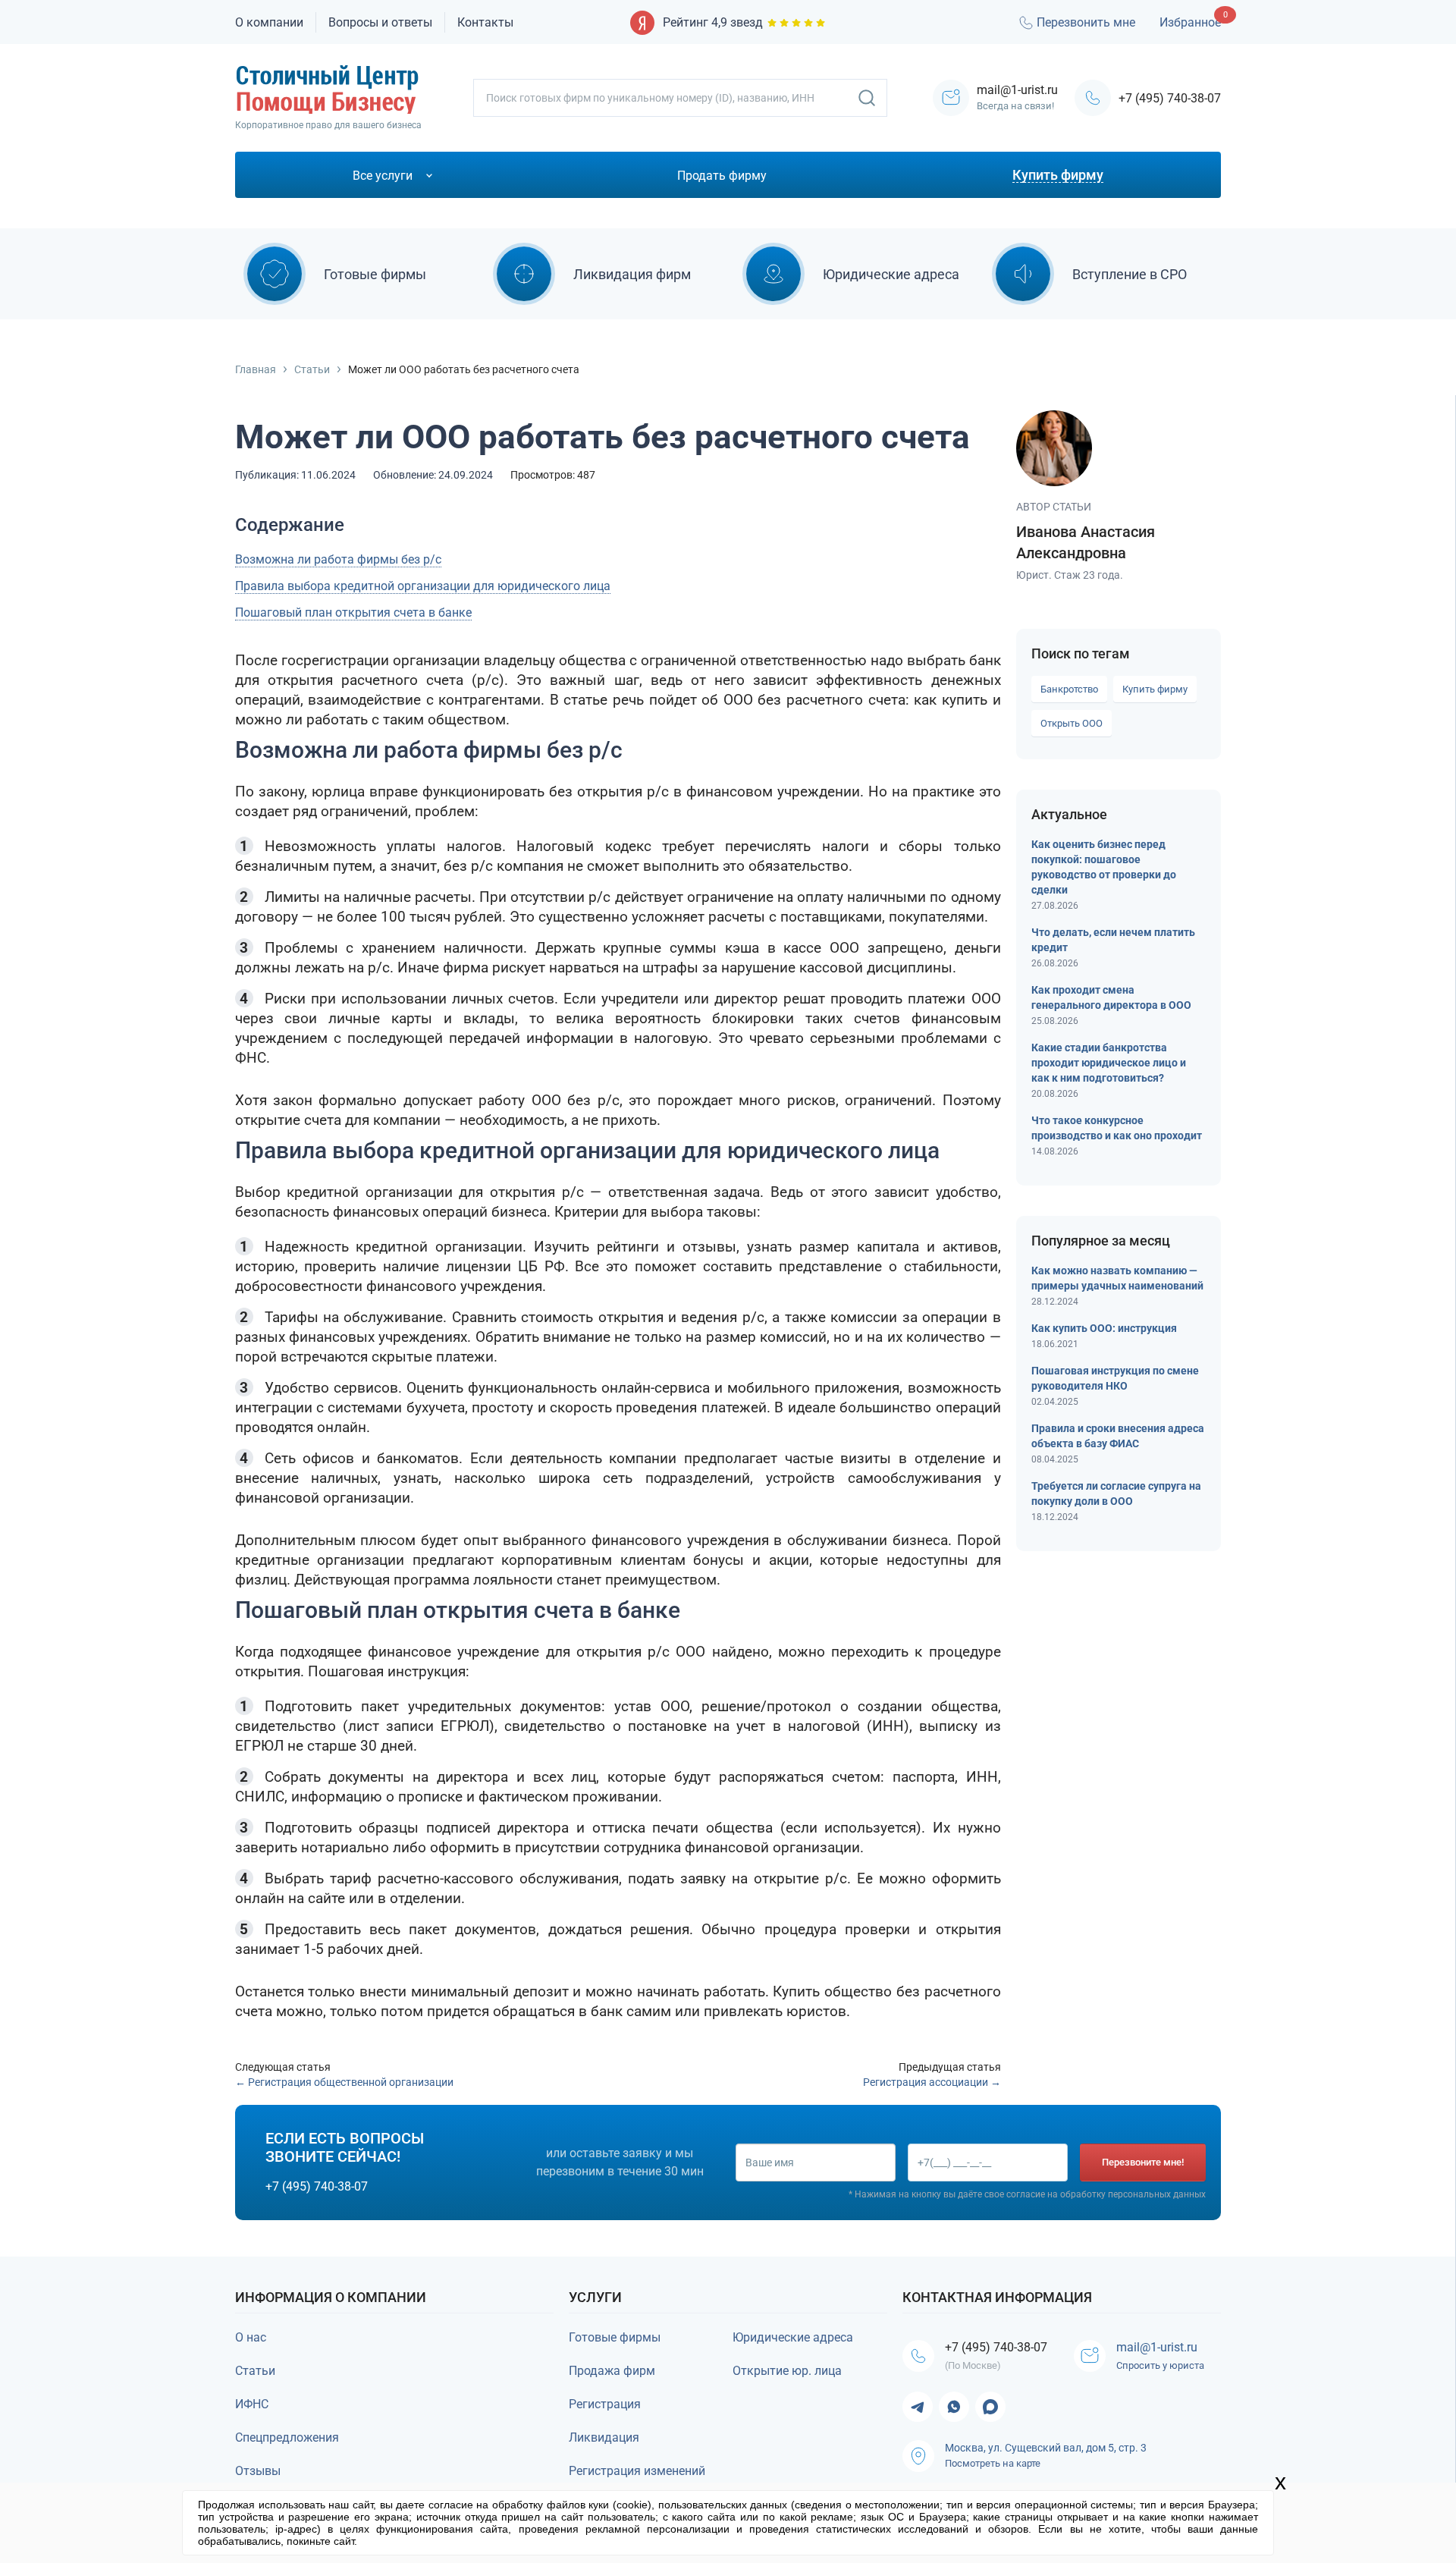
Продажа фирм (612, 2371)
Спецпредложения (287, 2437)
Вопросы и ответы (380, 22)
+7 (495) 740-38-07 (1170, 98)
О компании (269, 22)
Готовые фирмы (615, 2337)
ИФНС (252, 2404)
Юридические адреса (793, 2337)
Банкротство (1069, 689)
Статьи (312, 369)
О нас (251, 2337)
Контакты (485, 22)
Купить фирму (1155, 689)
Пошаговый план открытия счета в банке (353, 612)
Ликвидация (604, 2437)
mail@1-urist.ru (1157, 2347)
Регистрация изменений (637, 2471)
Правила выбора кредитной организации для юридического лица (423, 586)
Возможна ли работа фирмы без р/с (338, 559)
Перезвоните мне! (1143, 2162)
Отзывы (258, 2471)
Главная (256, 369)
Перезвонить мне (1086, 22)
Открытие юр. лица (787, 2371)
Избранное (1190, 22)
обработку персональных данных (1133, 2194)
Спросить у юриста (1160, 2365)
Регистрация (605, 2404)
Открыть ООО (1072, 723)
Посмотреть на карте (993, 2463)
